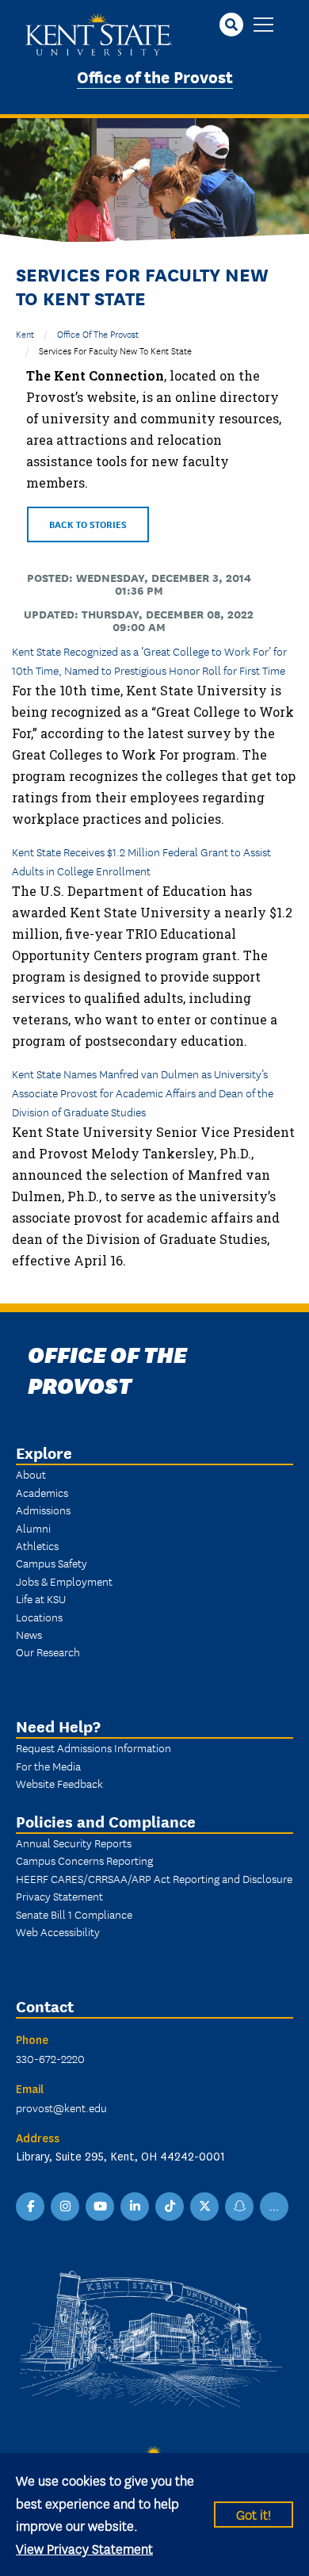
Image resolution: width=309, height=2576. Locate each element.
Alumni (33, 1528)
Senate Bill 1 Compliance (74, 1914)
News (29, 1634)
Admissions (43, 1510)
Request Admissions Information (93, 1747)
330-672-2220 (50, 2058)
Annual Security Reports (74, 1843)
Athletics (37, 1545)
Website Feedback (59, 1783)
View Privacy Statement (84, 2548)
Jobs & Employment (64, 1581)
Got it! (254, 2514)
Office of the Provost (155, 76)
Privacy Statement (59, 1896)
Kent (25, 333)
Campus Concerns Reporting (84, 1860)
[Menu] (263, 26)
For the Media (48, 1766)
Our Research (48, 1652)
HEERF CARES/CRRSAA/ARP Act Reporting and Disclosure (154, 1878)
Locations (39, 1617)
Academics (42, 1492)
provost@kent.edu (61, 2107)
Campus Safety (51, 1563)
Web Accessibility (58, 1931)
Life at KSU (41, 1598)
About (31, 1474)
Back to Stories (88, 524)
